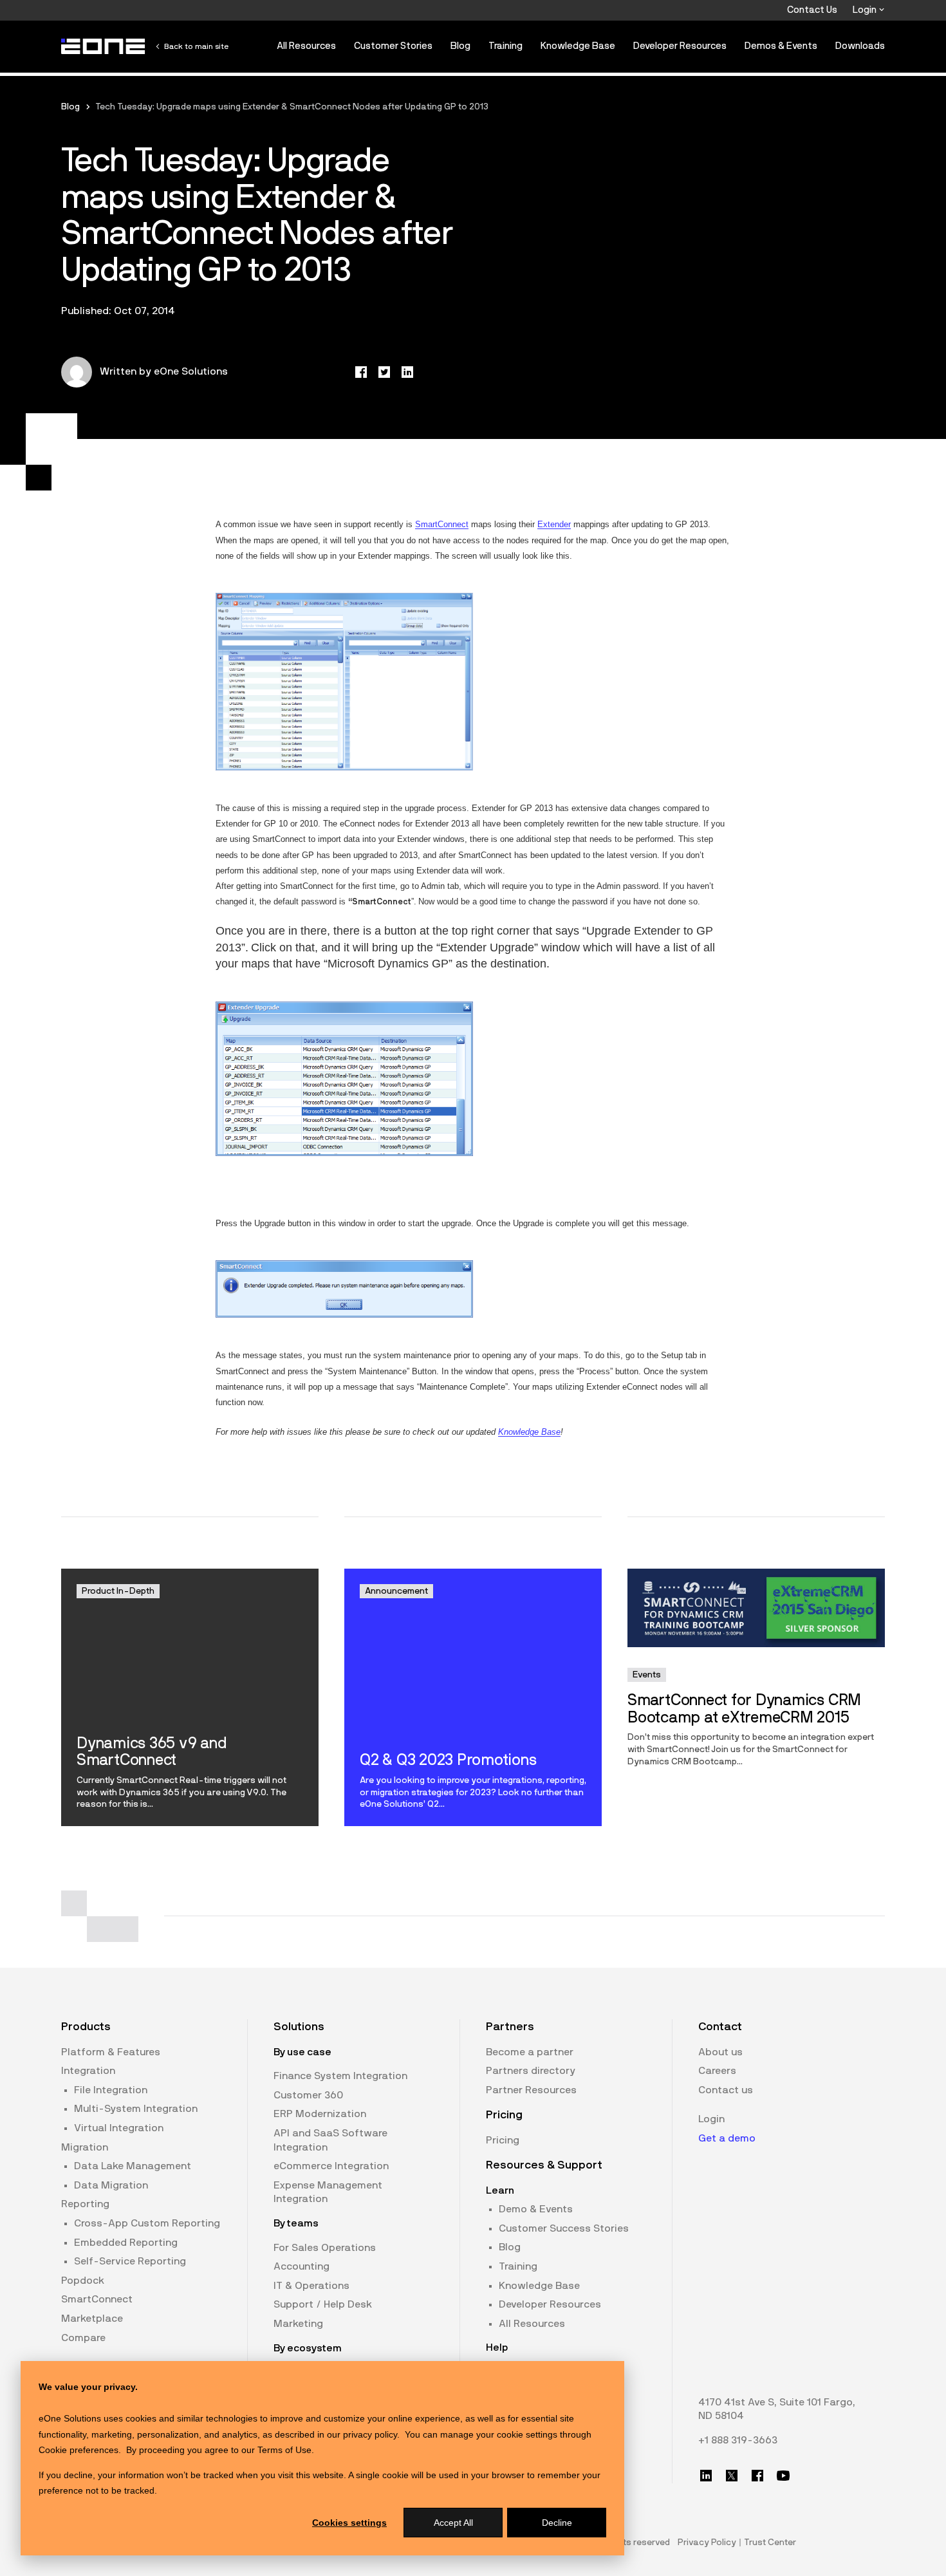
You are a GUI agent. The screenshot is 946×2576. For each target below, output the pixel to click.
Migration (85, 2147)
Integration (88, 2071)
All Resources (306, 46)
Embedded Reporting (126, 2243)
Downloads (860, 46)
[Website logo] (104, 46)
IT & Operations (311, 2286)
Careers (717, 2071)
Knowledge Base (578, 46)
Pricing (503, 2140)
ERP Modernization (320, 2114)
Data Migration (111, 2185)
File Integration (111, 2090)
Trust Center (770, 2543)
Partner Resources (531, 2090)
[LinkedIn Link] (706, 2476)
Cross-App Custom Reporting (147, 2223)
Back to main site (196, 46)
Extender (554, 524)
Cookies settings (349, 2523)
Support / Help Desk (323, 2304)
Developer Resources (680, 46)
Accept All (453, 2523)
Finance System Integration (340, 2076)
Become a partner (530, 2052)
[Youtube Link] (783, 2476)
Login (866, 10)
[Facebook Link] (757, 2476)
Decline (557, 2523)
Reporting (85, 2204)
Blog (460, 46)
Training (505, 46)
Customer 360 (308, 2095)
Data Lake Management (133, 2166)
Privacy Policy (707, 2543)
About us (720, 2052)
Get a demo (727, 2138)
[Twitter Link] (732, 2476)
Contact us (726, 2090)
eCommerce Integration (331, 2166)
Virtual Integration (119, 2128)
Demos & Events (781, 46)
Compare (83, 2338)
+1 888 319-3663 (738, 2440)
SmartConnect (442, 524)
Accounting (301, 2266)
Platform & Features (111, 2052)
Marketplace (92, 2319)
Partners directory (531, 2071)
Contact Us (812, 10)
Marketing (298, 2324)
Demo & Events (536, 2209)
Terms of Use (284, 2450)
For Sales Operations (325, 2248)
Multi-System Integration (136, 2109)
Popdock (83, 2281)
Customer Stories (393, 46)
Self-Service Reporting (130, 2261)
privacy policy (370, 2434)
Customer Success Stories (564, 2228)
